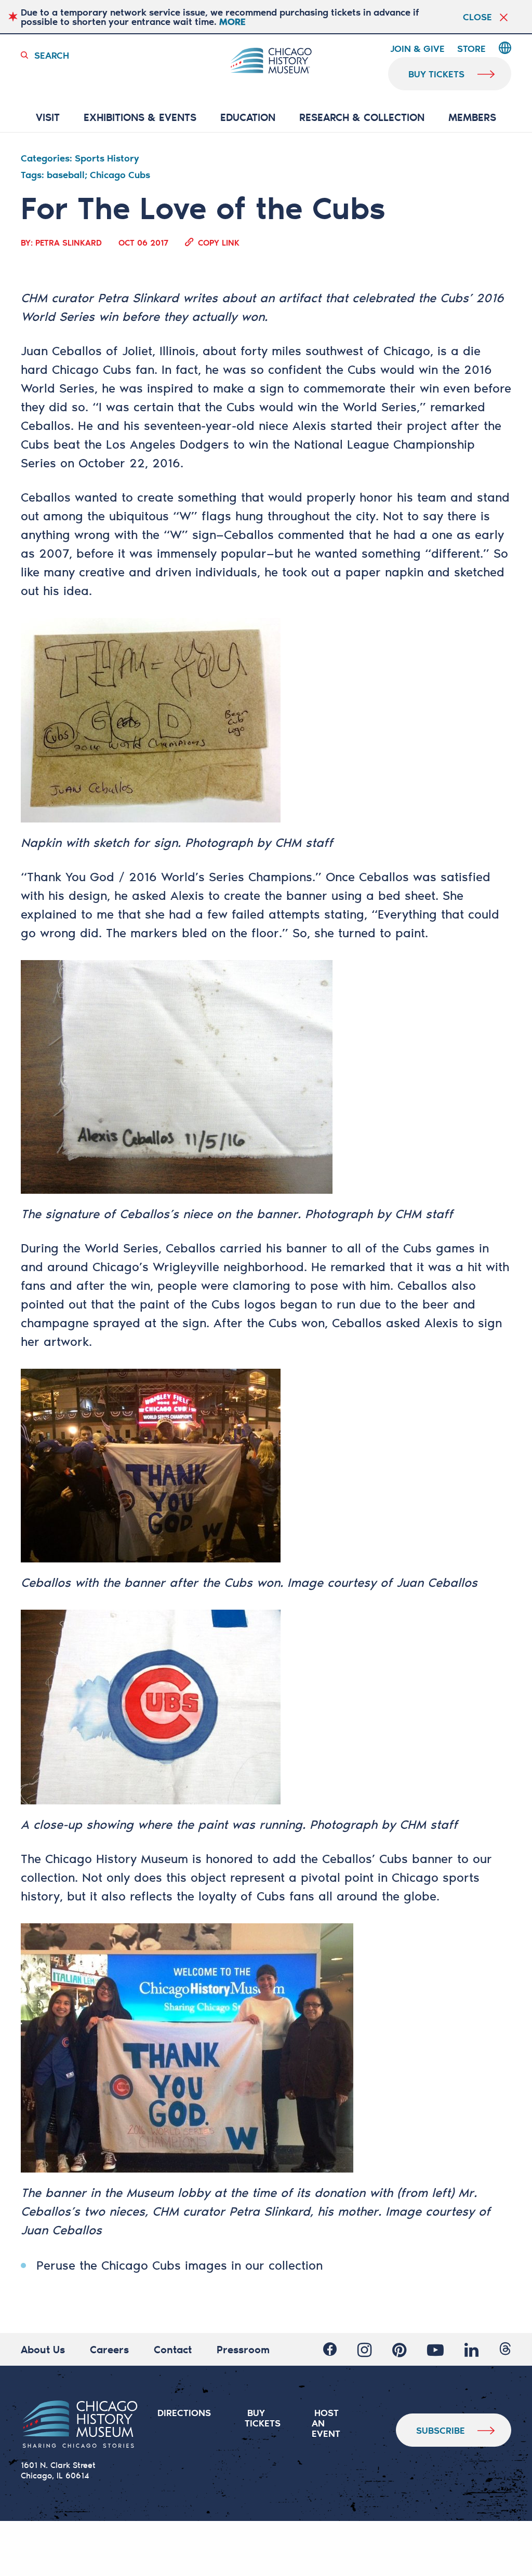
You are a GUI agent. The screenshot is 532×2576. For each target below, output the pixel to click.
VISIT (48, 118)
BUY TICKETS (263, 2418)
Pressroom (243, 2349)
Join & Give (417, 49)
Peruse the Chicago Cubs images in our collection (179, 2265)
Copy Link (219, 242)
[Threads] (505, 2350)
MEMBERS (472, 118)
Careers (109, 2349)
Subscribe (441, 2430)
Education (248, 118)
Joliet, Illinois (159, 350)
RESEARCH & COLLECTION (362, 118)
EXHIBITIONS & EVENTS (140, 118)
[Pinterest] (399, 2350)
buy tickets (436, 74)
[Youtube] (435, 2350)
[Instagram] (364, 2350)
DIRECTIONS (184, 2412)
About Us (43, 2349)
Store (471, 49)
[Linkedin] (471, 2350)
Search (52, 55)
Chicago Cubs (92, 369)
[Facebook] (330, 2350)
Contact (173, 2349)
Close (477, 17)
